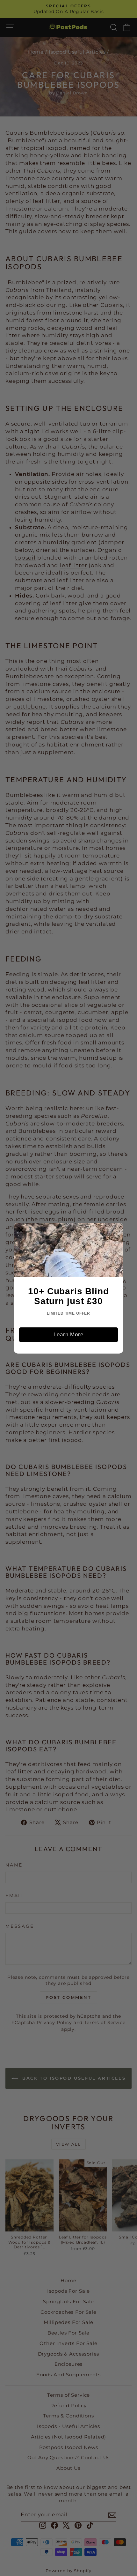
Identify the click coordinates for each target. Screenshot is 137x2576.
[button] (21, 1230)
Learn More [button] (68, 1335)
